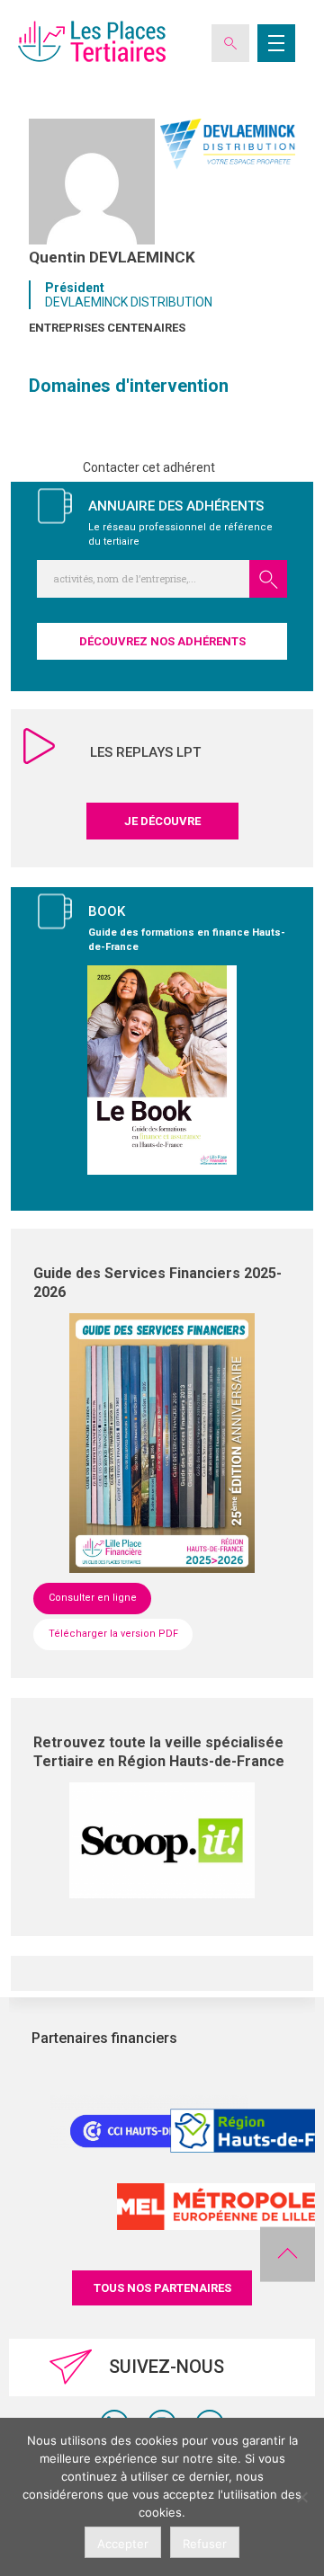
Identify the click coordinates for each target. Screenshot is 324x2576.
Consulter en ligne (93, 1598)
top (288, 2254)
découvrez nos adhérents (162, 641)
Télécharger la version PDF (113, 1634)
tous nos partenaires (162, 2288)
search (268, 579)
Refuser (205, 2544)
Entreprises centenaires (107, 328)
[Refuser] (301, 2497)
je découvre (162, 821)
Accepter (123, 2544)
